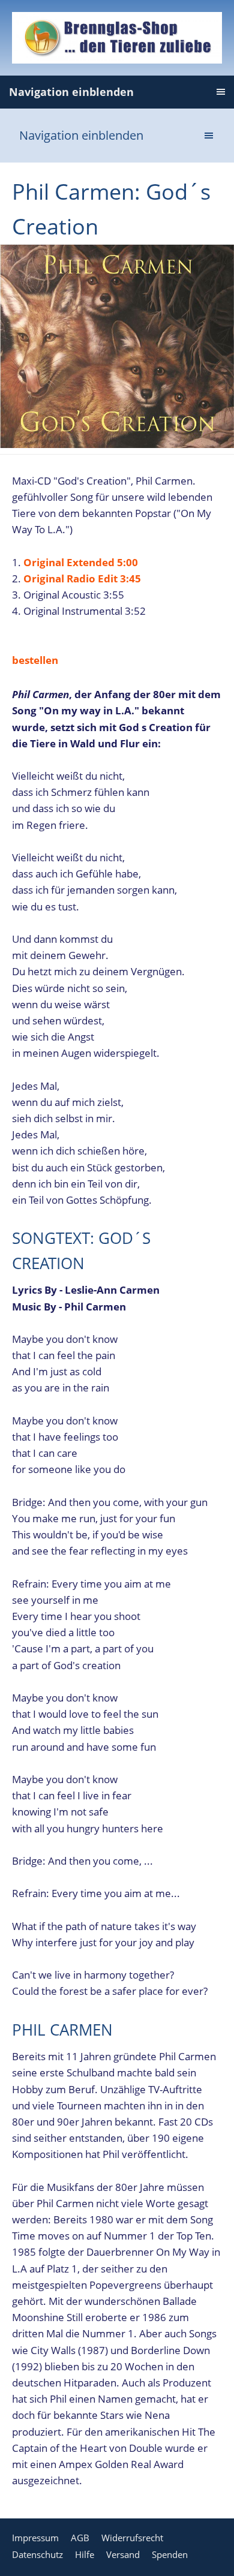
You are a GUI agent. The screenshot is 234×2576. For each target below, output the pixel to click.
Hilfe (85, 2554)
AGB (80, 2538)
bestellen (35, 660)
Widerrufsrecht (132, 2538)
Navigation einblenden (71, 92)
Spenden (170, 2554)
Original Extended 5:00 (81, 562)
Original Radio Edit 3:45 (82, 578)
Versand (123, 2554)
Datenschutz (37, 2554)
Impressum (35, 2538)
